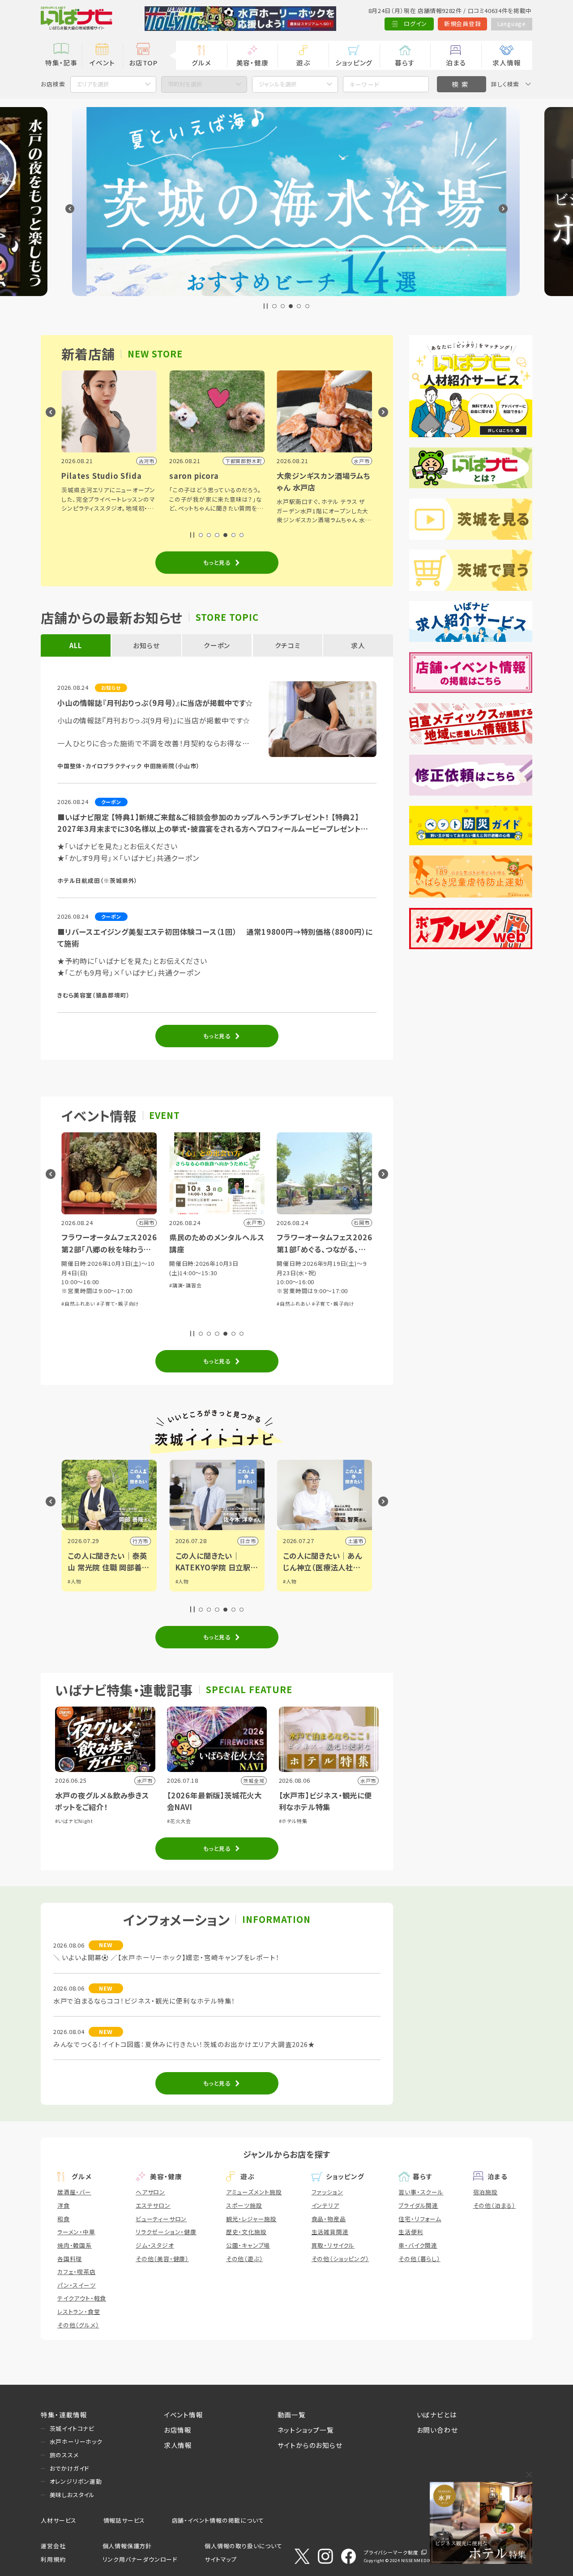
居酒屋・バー (74, 2192)
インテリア (325, 2205)
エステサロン (153, 2205)
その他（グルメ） (78, 2325)
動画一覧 (292, 2415)
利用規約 (53, 2559)
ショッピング (354, 62)
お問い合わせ (437, 2430)
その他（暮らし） (419, 2259)
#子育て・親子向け (275, 1303)
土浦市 (352, 1541)
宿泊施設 (485, 2192)
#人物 (71, 1581)
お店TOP (143, 62)
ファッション (327, 2192)
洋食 (64, 2205)
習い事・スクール (421, 2192)
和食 (64, 2219)
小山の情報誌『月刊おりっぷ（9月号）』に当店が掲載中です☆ (155, 703)
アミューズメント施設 (254, 2192)
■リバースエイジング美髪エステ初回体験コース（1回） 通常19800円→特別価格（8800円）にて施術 (215, 938)
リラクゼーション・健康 (166, 2232)
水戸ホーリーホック (76, 2441)
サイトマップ (221, 2559)
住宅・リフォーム (420, 2219)
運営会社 (53, 2546)
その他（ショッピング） (340, 2259)
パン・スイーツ (77, 2285)
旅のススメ (64, 2455)
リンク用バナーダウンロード (140, 2559)
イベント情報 (184, 2415)
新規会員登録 (463, 24)
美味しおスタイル (72, 2495)
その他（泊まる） (494, 2205)
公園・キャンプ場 (248, 2245)
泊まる (456, 62)
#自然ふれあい (235, 1303)
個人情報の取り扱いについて (243, 2546)
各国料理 (70, 2259)
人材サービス (59, 2520)
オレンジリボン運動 (76, 2481)
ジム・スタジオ (155, 2245)
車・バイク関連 (418, 2245)
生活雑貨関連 (330, 2232)
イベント (102, 62)
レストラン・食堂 (79, 2312)
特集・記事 (61, 62)
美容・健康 (252, 62)
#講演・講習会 (127, 1285)
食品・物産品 (329, 2219)
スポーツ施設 (244, 2205)
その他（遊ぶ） (245, 2259)
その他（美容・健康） (162, 2259)
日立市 (244, 1541)
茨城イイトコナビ (72, 2428)
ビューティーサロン (161, 2219)
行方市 (137, 1541)
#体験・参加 (340, 1294)
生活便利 (411, 2232)
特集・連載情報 (64, 2415)
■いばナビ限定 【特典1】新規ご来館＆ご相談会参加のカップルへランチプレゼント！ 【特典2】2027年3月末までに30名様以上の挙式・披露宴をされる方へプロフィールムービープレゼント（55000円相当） (209, 823)
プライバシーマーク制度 (391, 2552)
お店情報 (178, 2430)
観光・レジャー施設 (251, 2219)
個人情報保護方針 (127, 2546)
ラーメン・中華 (76, 2232)
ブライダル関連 (418, 2205)
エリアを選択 (93, 84)
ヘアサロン (150, 2192)
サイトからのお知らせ (310, 2445)
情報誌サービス (124, 2520)
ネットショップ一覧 (306, 2430)
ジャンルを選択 (278, 84)
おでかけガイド (70, 2468)
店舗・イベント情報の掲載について (218, 2520)
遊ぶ (303, 62)
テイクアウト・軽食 (82, 2298)
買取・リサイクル (333, 2245)
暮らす (405, 62)
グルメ (201, 62)
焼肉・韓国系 (75, 2245)
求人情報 (507, 62)
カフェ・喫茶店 (77, 2272)
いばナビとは (437, 2415)
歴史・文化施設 (246, 2232)
